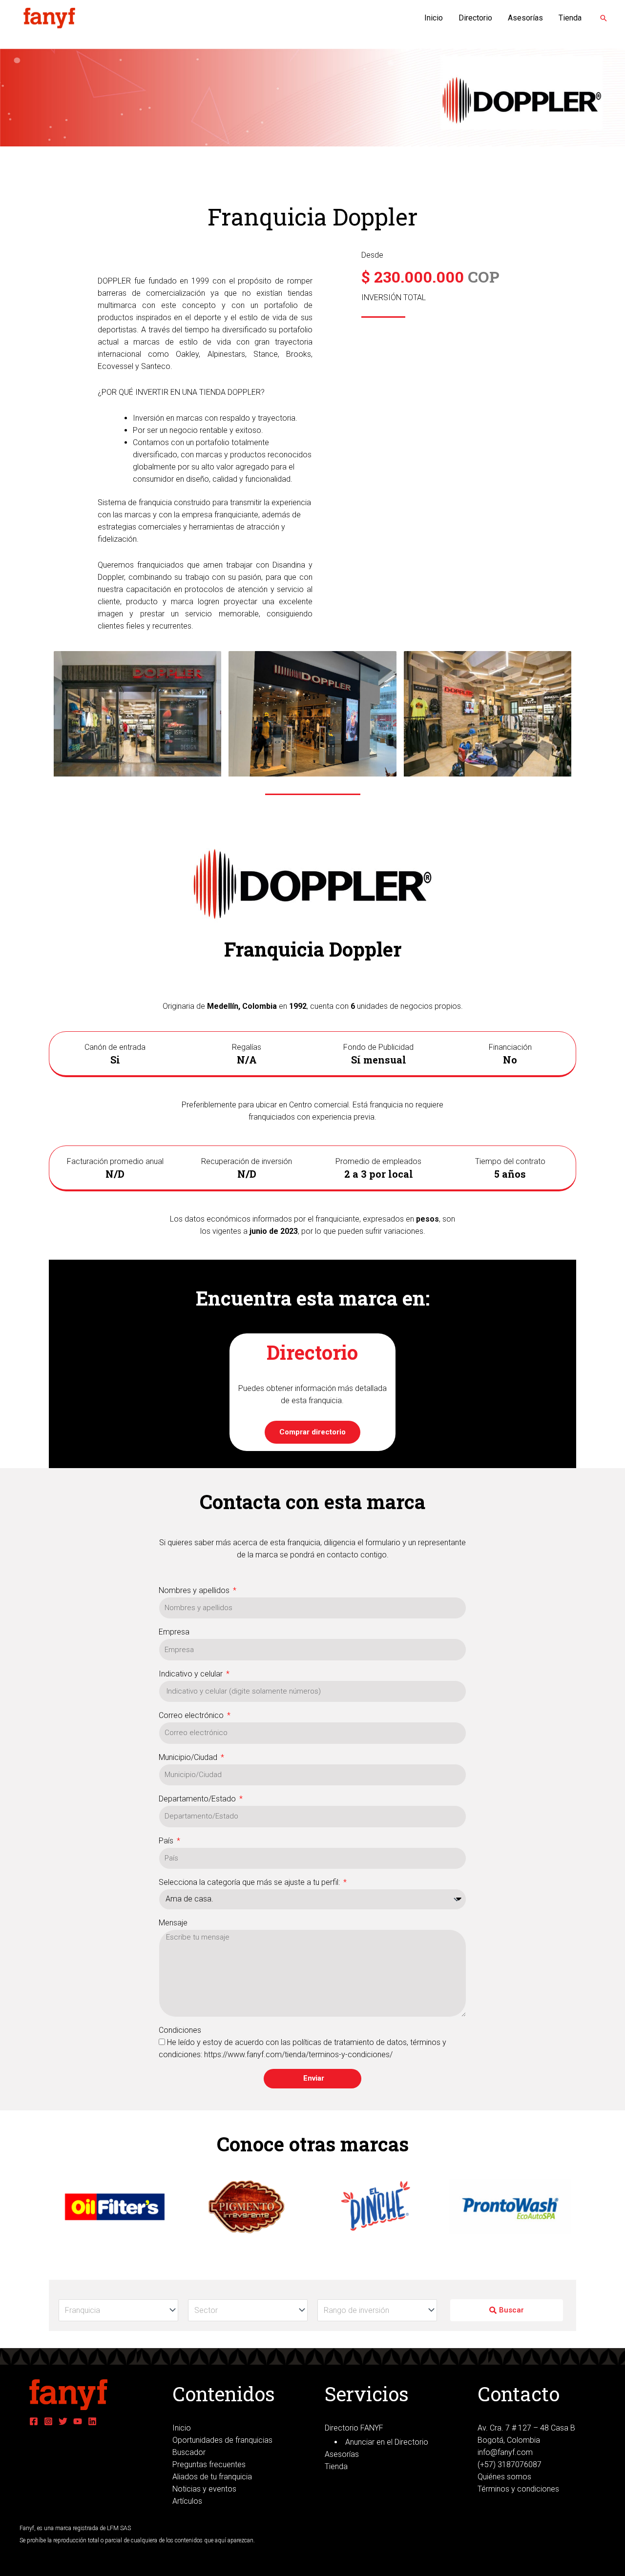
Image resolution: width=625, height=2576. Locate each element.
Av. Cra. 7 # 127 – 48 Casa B (526, 2428)
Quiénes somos (504, 2477)
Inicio (434, 18)
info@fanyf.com (505, 2452)
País (167, 1841)
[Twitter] (63, 2421)
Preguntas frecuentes (209, 2464)
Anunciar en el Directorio (387, 2442)
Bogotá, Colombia (509, 2440)
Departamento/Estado (198, 1799)
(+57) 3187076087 (510, 2464)
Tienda (570, 18)
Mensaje (173, 1923)
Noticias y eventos (204, 2489)
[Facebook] (34, 2421)
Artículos (187, 2501)
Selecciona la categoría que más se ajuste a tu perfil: (250, 1882)
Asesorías (525, 18)
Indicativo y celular (192, 1674)
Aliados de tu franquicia (212, 2477)
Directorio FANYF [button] (354, 2428)
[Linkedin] (92, 2421)
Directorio (475, 18)
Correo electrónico (192, 1715)
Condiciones (180, 2030)
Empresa (174, 1632)
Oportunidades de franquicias (222, 2440)
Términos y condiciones (518, 2489)
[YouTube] (78, 2421)
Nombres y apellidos (195, 1590)
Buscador (189, 2452)
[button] (604, 18)
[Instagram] (48, 2421)
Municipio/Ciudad (189, 1757)
